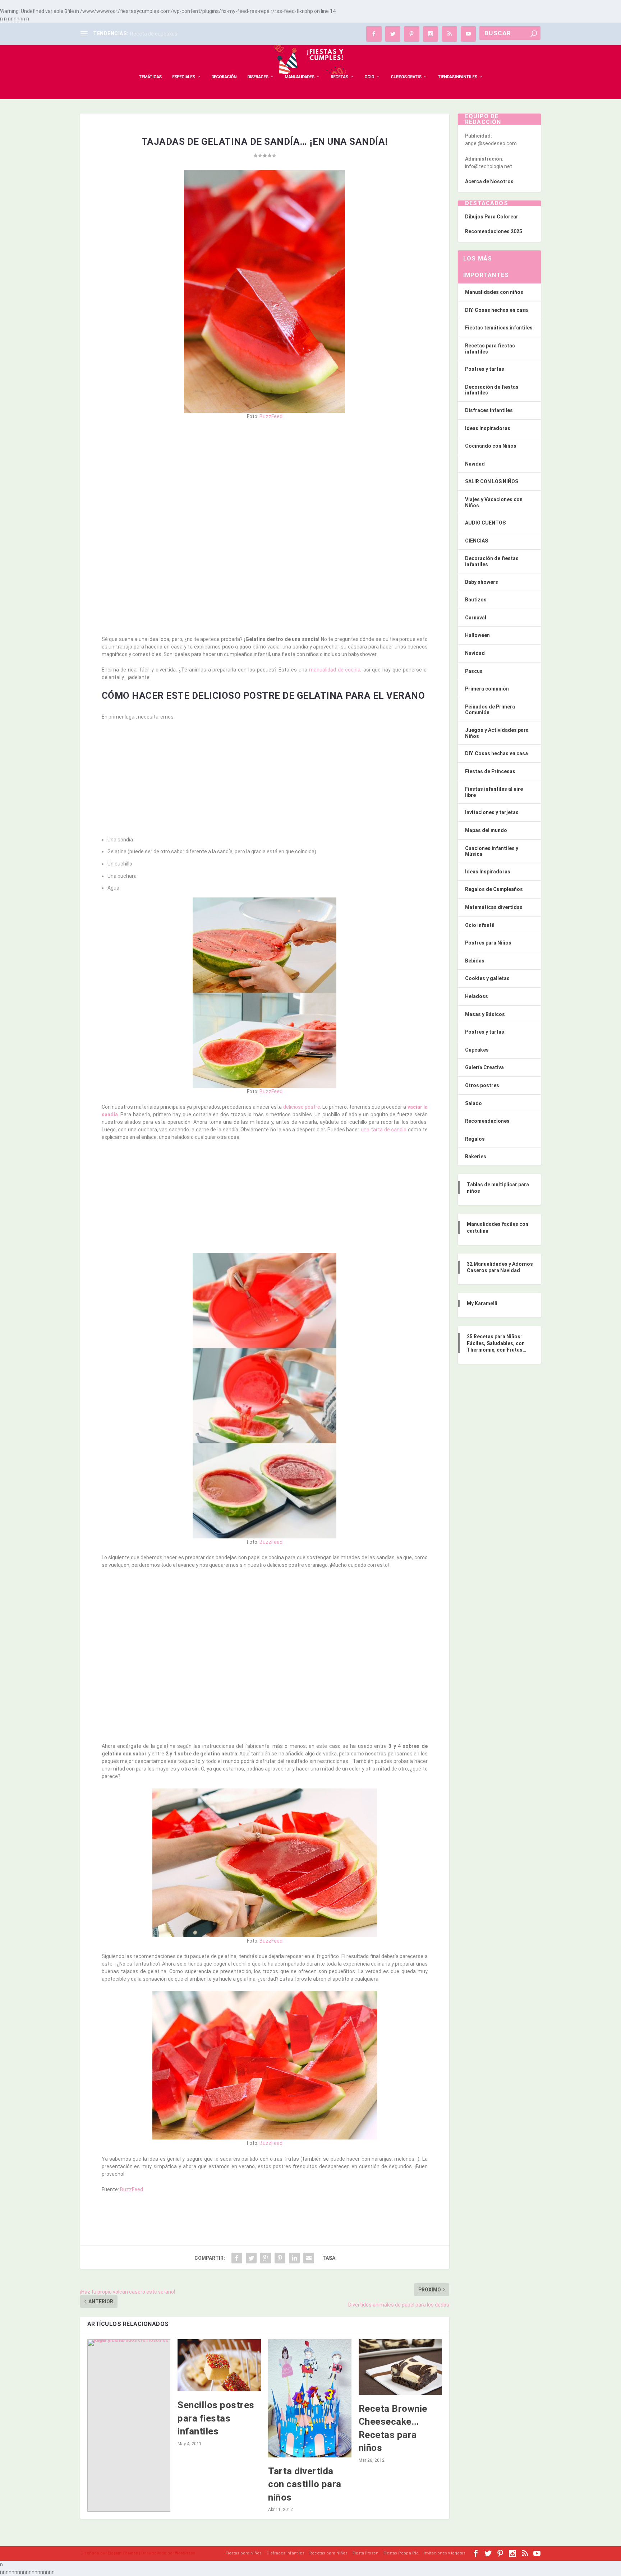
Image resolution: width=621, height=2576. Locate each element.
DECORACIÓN (224, 77)
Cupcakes (477, 1050)
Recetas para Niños (328, 2553)
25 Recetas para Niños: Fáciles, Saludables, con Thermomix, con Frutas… (496, 1343)
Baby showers (482, 582)
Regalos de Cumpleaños (494, 889)
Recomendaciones (487, 1121)
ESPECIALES (183, 77)
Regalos (475, 1139)
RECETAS (339, 77)
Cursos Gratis (406, 77)
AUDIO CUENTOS (485, 523)
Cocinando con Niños (491, 446)
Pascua (474, 671)
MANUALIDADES (299, 77)
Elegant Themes (123, 2553)
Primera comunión (487, 689)
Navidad (475, 464)
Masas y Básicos (485, 1014)
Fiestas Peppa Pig (401, 2553)
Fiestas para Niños (244, 2553)
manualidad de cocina (335, 670)
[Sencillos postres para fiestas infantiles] (219, 2365)
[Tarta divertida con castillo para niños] (310, 2398)
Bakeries (476, 1157)
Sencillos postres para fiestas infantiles (216, 2418)
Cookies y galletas (487, 978)
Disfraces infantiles (489, 410)
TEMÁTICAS (150, 77)
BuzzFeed (271, 416)
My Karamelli (482, 1303)
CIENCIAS (477, 541)
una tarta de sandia (384, 1130)
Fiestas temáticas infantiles (499, 328)
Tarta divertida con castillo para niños (305, 2484)
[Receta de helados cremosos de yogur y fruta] (129, 2425)
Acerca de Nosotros (489, 181)
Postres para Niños (488, 943)
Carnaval (476, 618)
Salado (473, 1103)
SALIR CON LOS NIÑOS (492, 481)
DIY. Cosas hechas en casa (496, 310)
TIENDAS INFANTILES (457, 77)
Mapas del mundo (486, 830)
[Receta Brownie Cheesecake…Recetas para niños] (400, 2367)
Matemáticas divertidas (494, 907)
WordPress (185, 2553)
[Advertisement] (265, 479)
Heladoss (477, 996)
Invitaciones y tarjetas (492, 812)
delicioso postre (302, 1107)
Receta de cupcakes (154, 34)
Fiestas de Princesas (490, 771)
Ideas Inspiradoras (488, 428)
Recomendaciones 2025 (494, 231)
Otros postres (482, 1085)
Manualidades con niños (494, 292)
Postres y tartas (485, 369)
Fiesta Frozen (365, 2553)
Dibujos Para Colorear (492, 217)
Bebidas (475, 961)
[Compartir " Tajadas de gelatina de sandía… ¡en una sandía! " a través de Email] (309, 2258)
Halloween (477, 635)
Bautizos (476, 600)
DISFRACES (258, 77)
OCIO (369, 77)
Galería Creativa (484, 1067)
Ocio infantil (480, 925)
